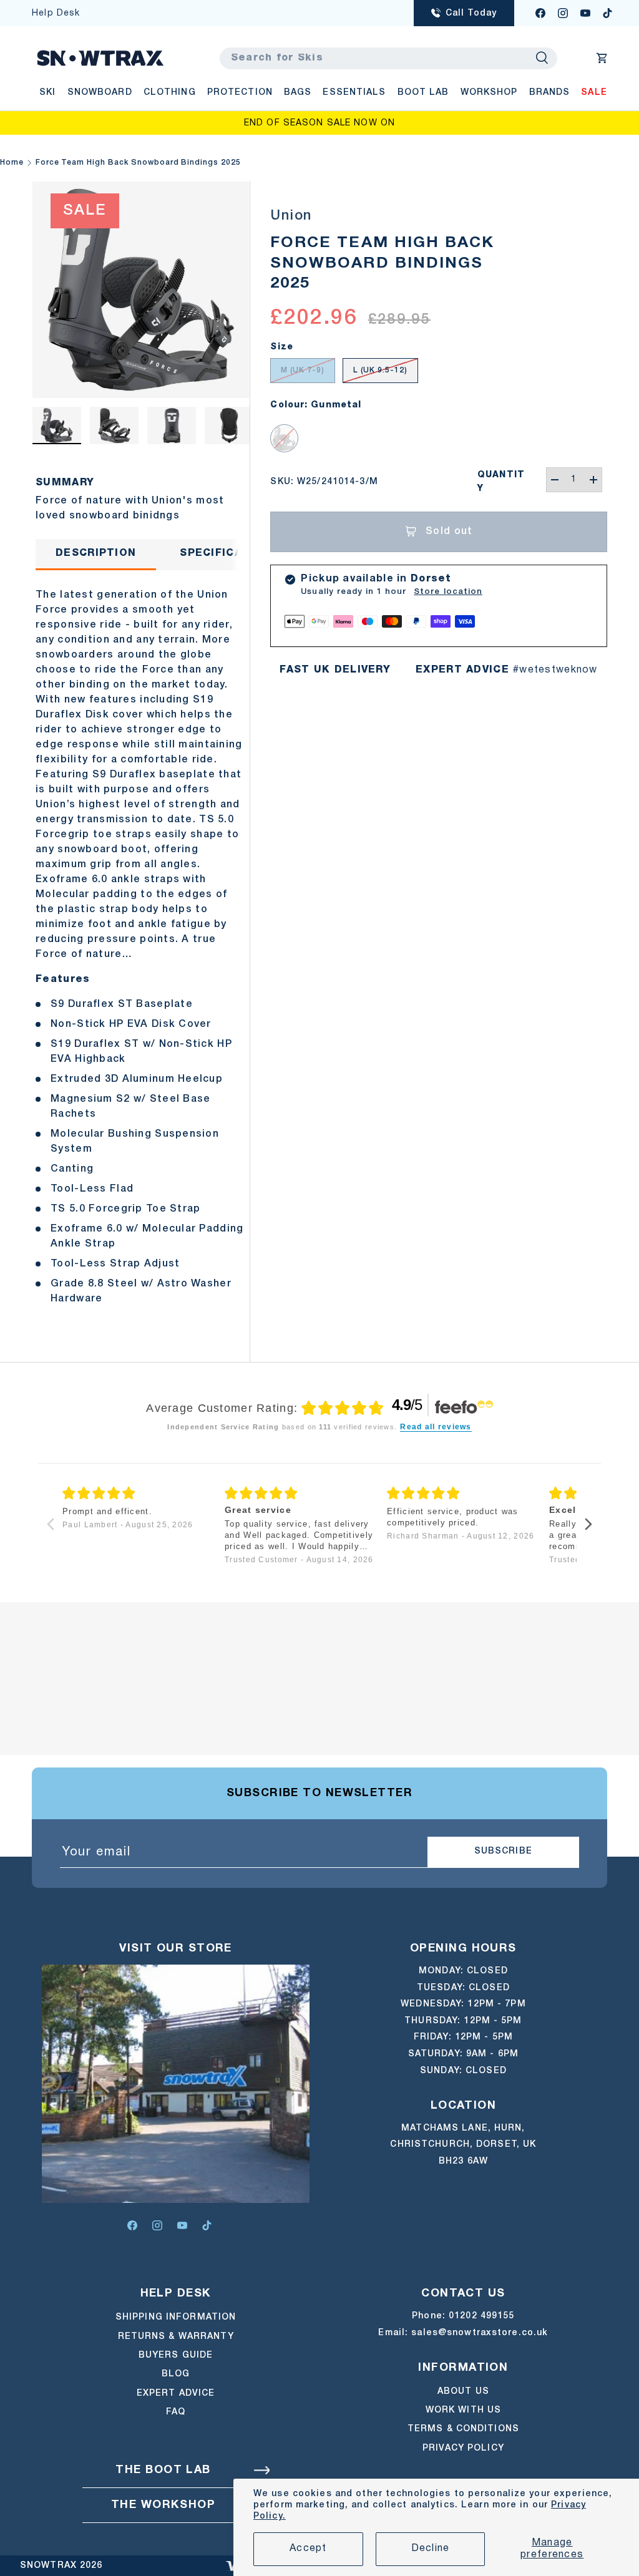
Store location (448, 592)
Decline (431, 2549)
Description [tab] (96, 553)
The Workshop (163, 2505)
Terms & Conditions (463, 2429)
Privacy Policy (463, 2448)
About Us (463, 2392)
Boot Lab (423, 93)
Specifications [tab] (229, 553)
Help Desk (56, 13)
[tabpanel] (141, 943)
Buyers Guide (176, 2355)
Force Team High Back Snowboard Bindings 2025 (138, 163)
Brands (550, 93)
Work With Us (463, 2410)
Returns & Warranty (176, 2337)
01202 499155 (481, 2316)
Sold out (449, 532)
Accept (308, 2549)
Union (291, 216)
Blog (176, 2374)
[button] (602, 58)
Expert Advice (176, 2394)
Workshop (489, 93)
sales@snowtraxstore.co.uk (480, 2333)
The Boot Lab (163, 2470)
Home (12, 163)
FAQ (176, 2412)
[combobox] (388, 58)
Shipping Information (176, 2317)
